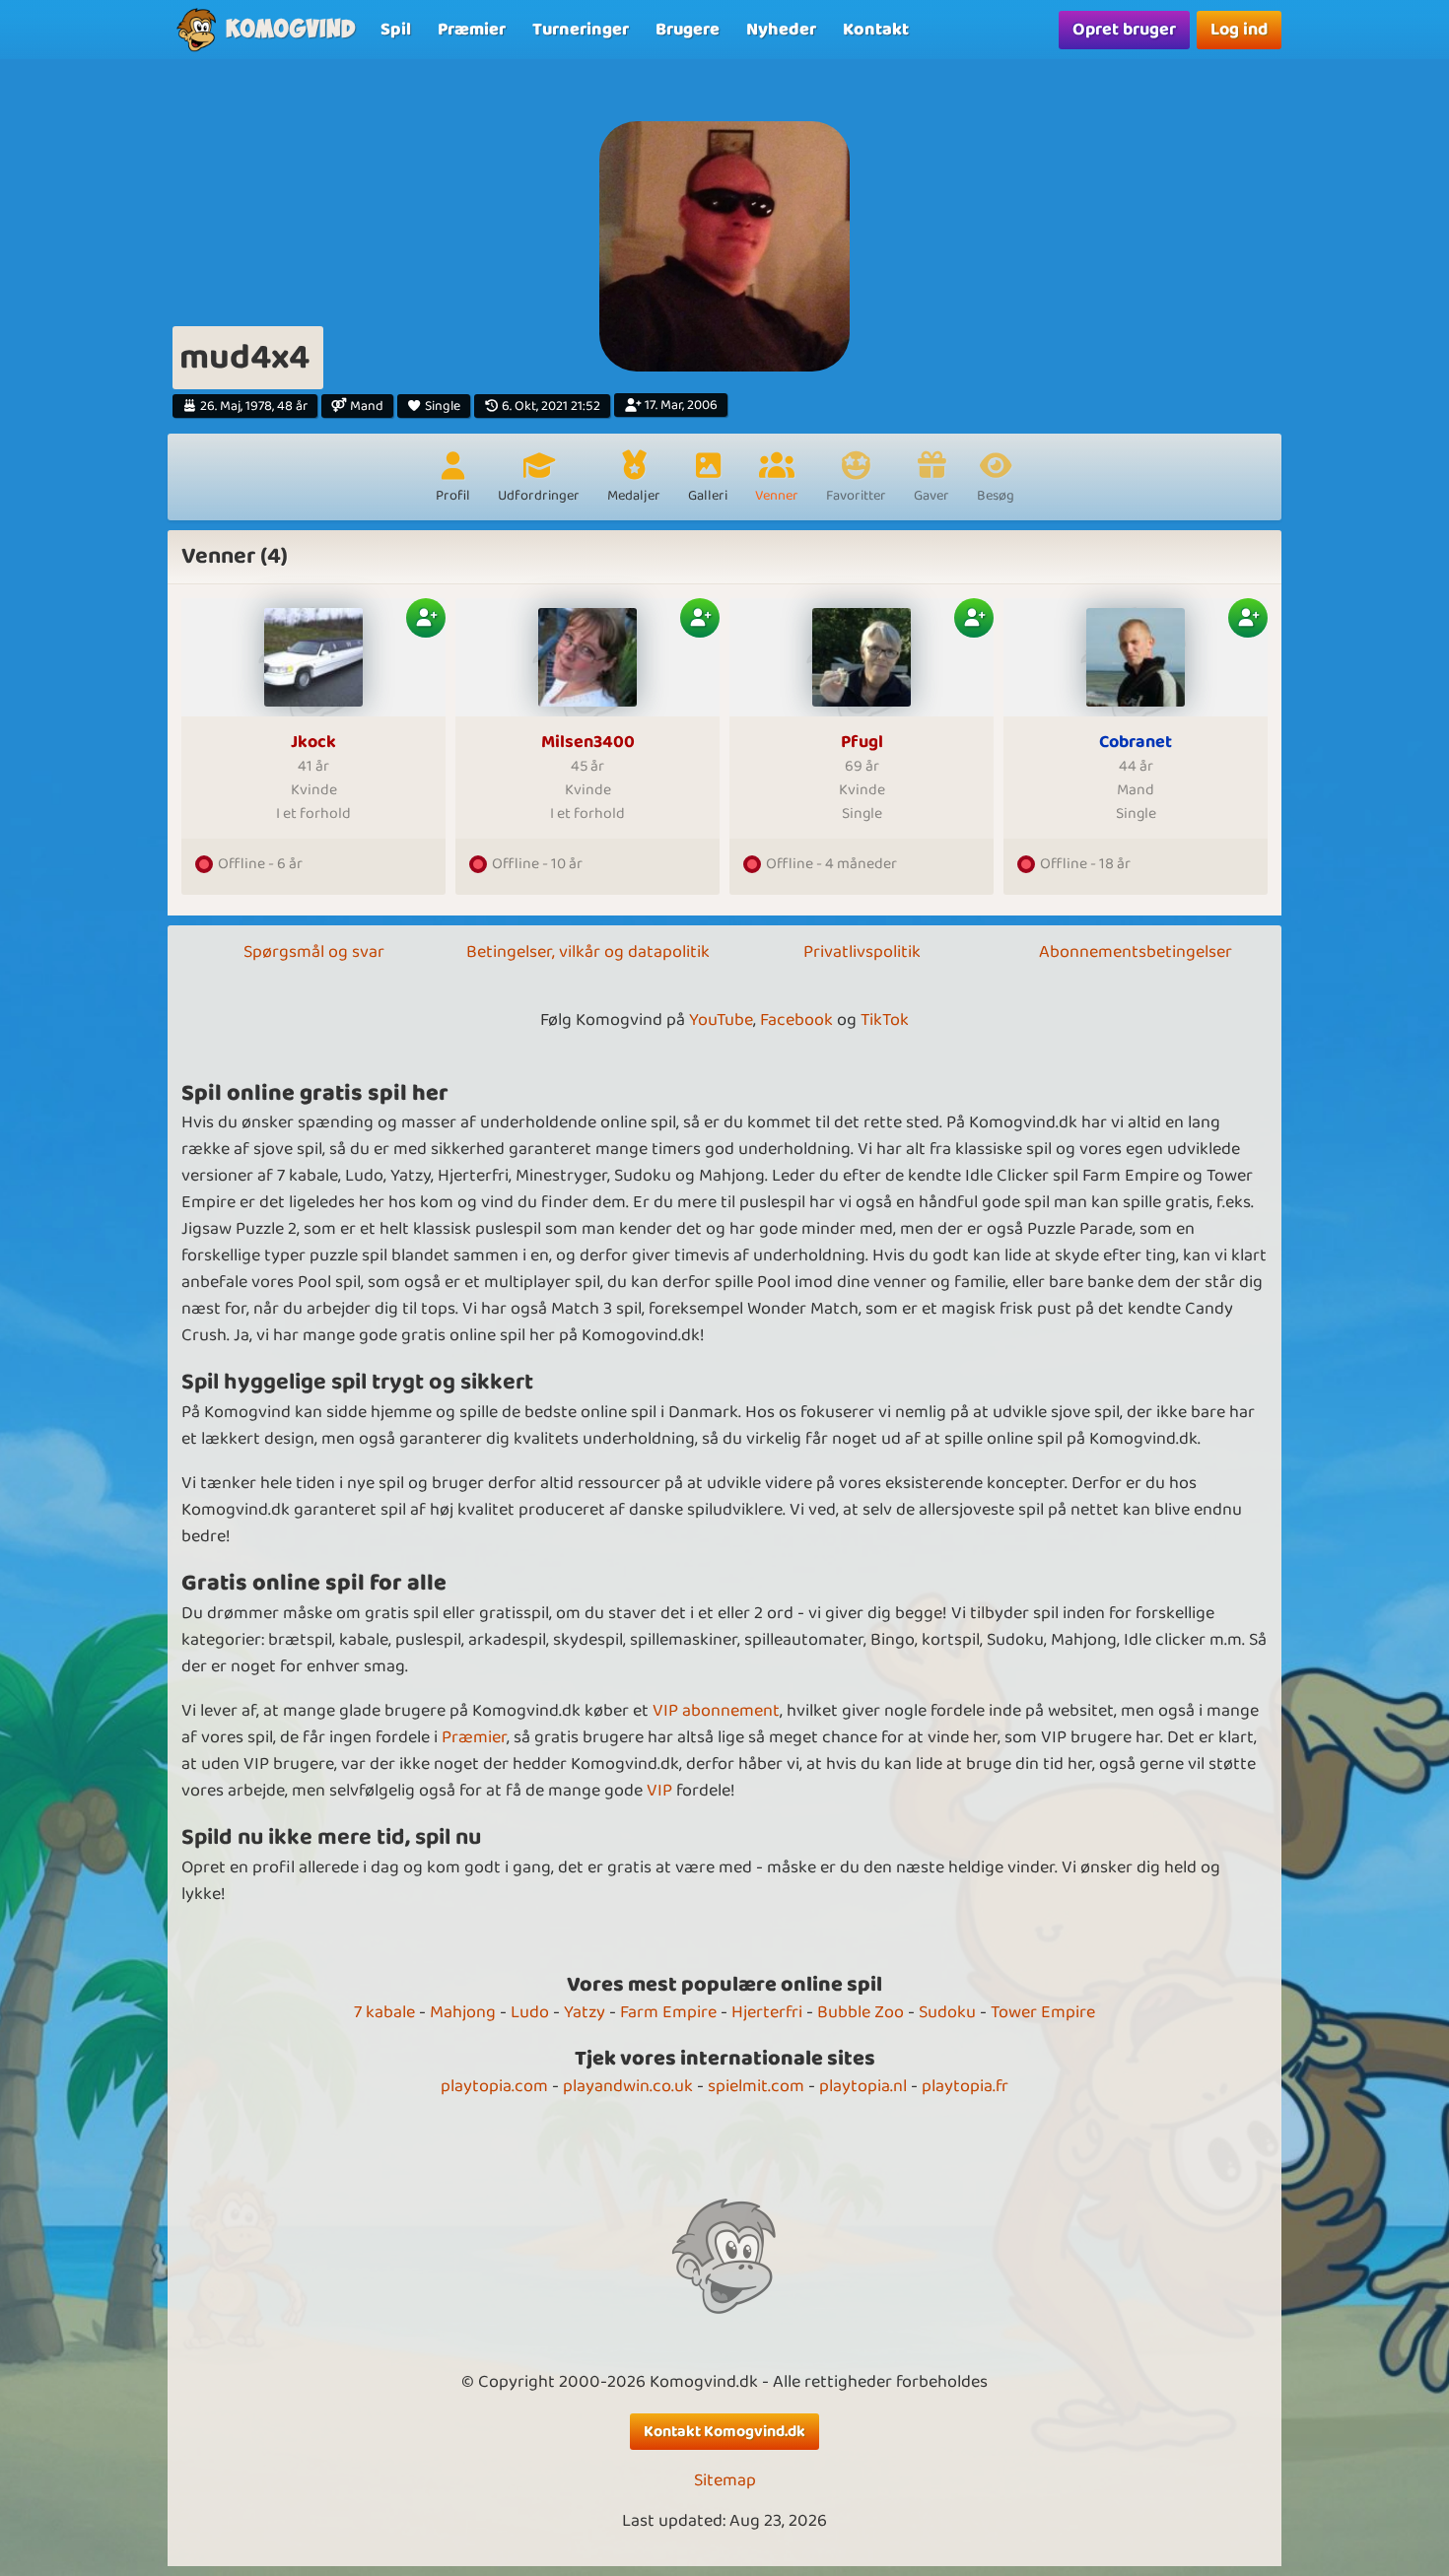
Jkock (313, 743)
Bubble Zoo (861, 2012)
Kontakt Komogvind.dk (724, 2432)
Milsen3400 (588, 743)
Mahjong (463, 2012)
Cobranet (1136, 743)
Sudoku (947, 2012)
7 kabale (384, 2012)
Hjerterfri (767, 2012)
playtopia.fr (965, 2086)
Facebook (796, 1020)
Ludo (530, 2012)
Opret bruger (1124, 30)
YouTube (721, 1020)
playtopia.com (494, 2086)
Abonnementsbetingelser (1136, 952)
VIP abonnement (716, 1711)
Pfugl (862, 743)
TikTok (885, 1020)
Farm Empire (668, 2012)
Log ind (1239, 30)
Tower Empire (1043, 2012)
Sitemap (725, 2481)
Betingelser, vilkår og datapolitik (588, 952)
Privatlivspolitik (862, 952)
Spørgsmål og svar (314, 952)
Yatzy (585, 2012)
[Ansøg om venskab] (426, 618)
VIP (659, 1791)
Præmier (474, 1737)
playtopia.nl (863, 2086)
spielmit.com (756, 2086)
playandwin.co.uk (628, 2086)
